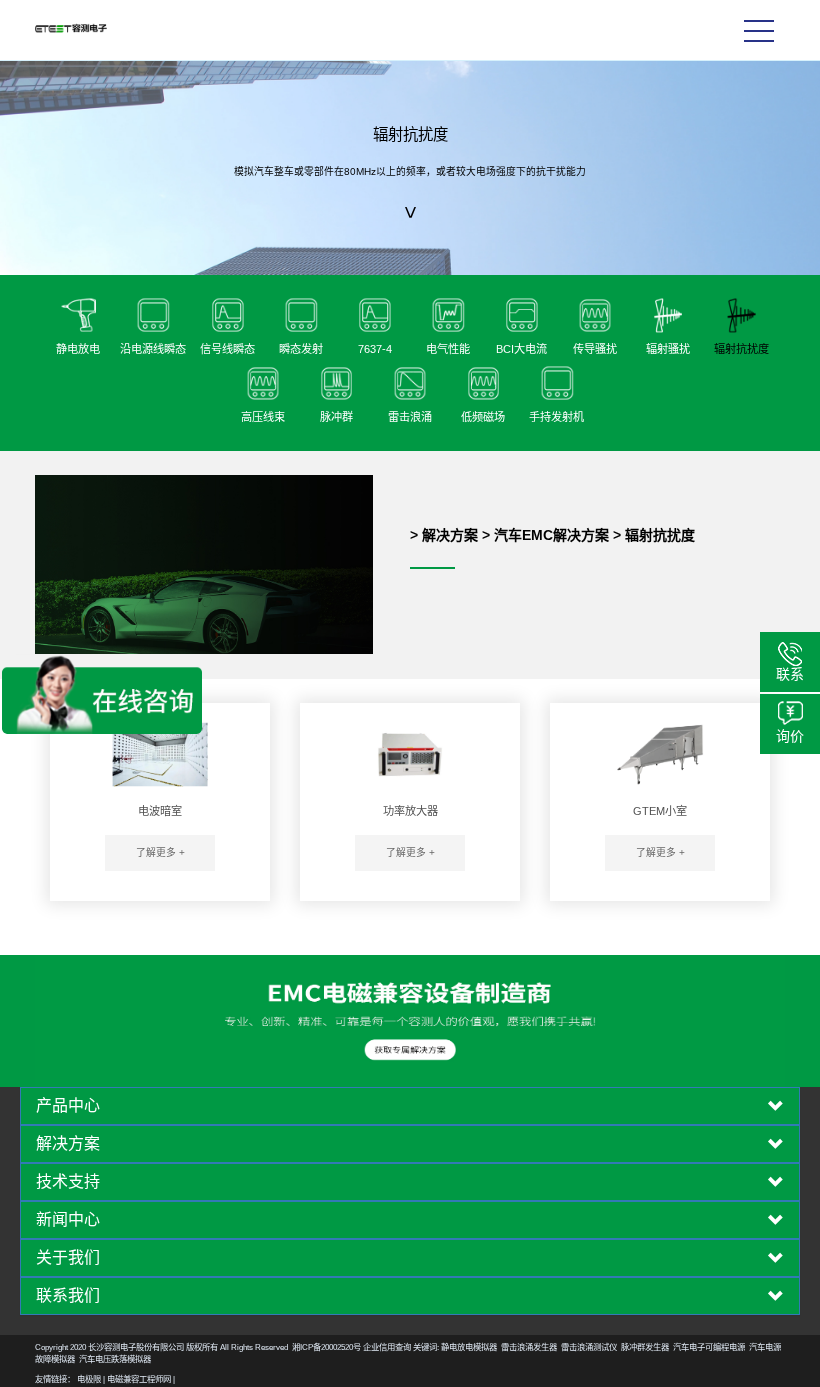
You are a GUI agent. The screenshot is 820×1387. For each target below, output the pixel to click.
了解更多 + (160, 852)
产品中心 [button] (68, 1106)
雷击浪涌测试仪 (589, 1347)
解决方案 (450, 535)
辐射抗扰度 (660, 535)
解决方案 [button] (68, 1144)
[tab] (410, 1106)
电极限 (89, 1379)
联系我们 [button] (68, 1296)
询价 (790, 736)
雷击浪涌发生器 (529, 1347)
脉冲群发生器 (645, 1347)
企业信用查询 (387, 1347)
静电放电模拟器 (469, 1347)
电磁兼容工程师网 (139, 1379)
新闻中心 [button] (68, 1220)
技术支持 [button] (68, 1182)
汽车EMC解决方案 (551, 535)
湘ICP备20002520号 (326, 1347)
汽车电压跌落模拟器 (115, 1359)
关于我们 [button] (68, 1258)
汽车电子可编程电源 (709, 1347)
